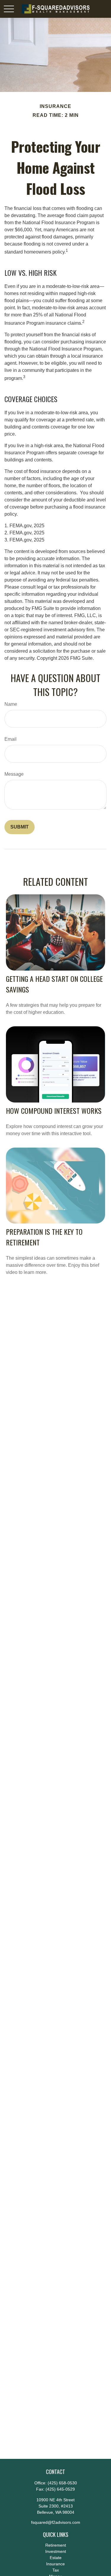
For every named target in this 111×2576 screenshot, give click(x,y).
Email (11, 739)
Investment (56, 2551)
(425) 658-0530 (62, 2483)
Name (11, 704)
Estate (56, 2558)
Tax (56, 2570)
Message (14, 774)
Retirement (56, 2545)
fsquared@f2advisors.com (56, 2522)
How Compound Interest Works (54, 1111)
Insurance (55, 2564)
